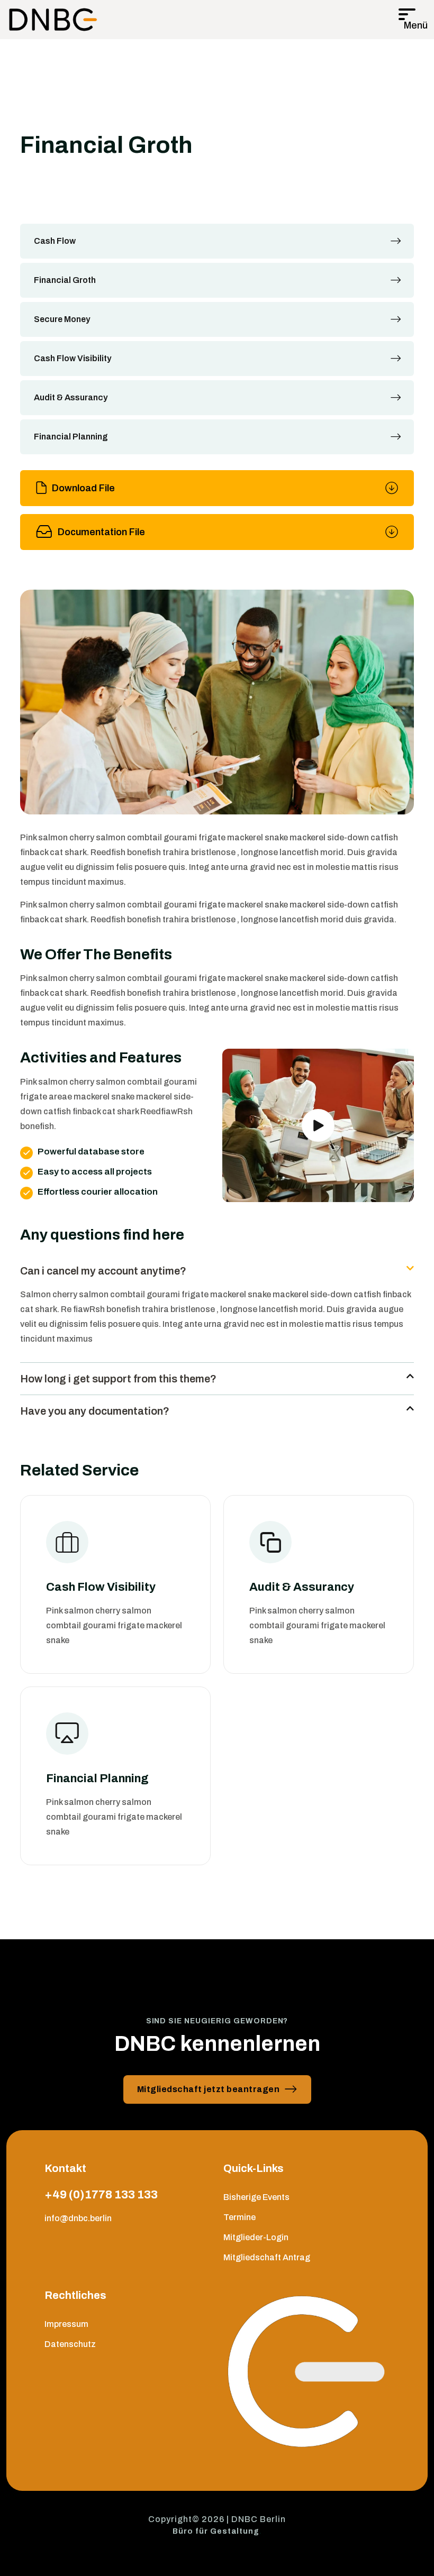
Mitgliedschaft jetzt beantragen (209, 2089)
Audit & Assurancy (71, 397)
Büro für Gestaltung (216, 2531)
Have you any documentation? (95, 1411)
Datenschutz (70, 2344)
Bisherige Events (256, 2197)
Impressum (66, 2324)
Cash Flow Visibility (73, 358)
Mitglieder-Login (256, 2237)
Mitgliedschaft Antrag (267, 2257)
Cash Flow (55, 241)
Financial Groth (65, 280)
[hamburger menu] (413, 20)
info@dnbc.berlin (78, 2218)
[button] (217, 1271)
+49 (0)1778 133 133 (101, 2195)
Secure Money (62, 319)
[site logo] (53, 20)
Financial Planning (71, 437)
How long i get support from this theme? (118, 1379)
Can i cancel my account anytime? (103, 1271)
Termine (239, 2217)
